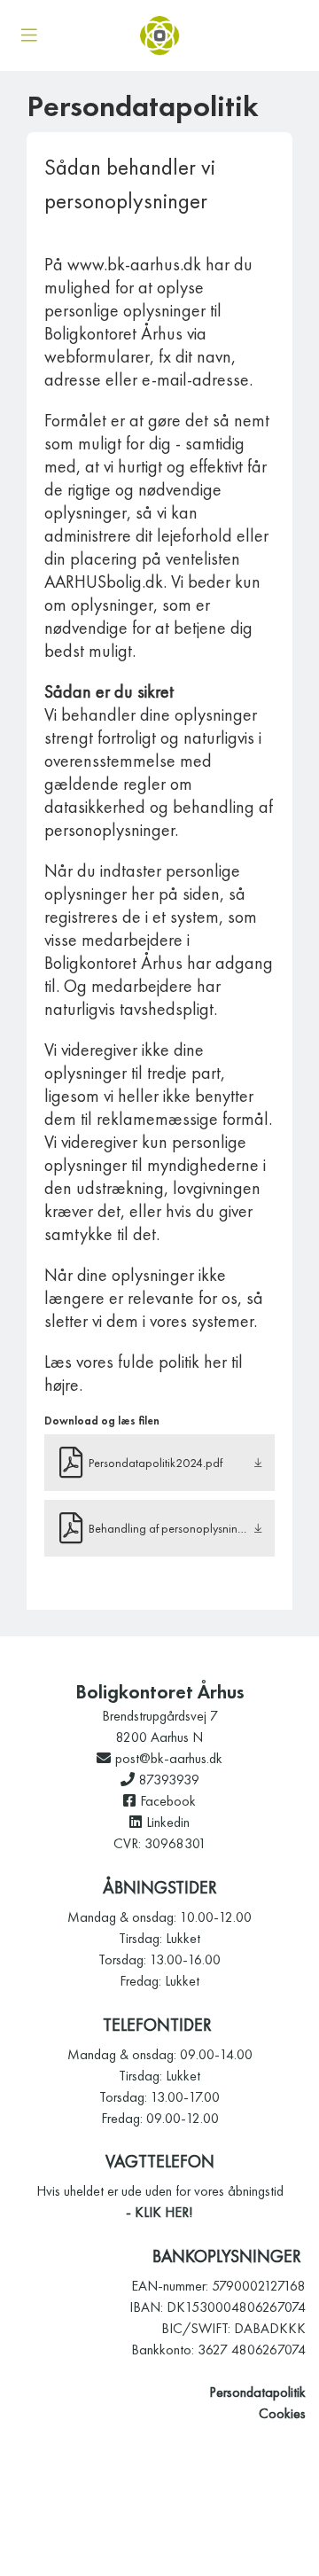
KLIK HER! (164, 2212)
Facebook (168, 1801)
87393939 (169, 1780)
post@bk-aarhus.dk (169, 1758)
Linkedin (168, 1822)
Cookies (282, 2413)
